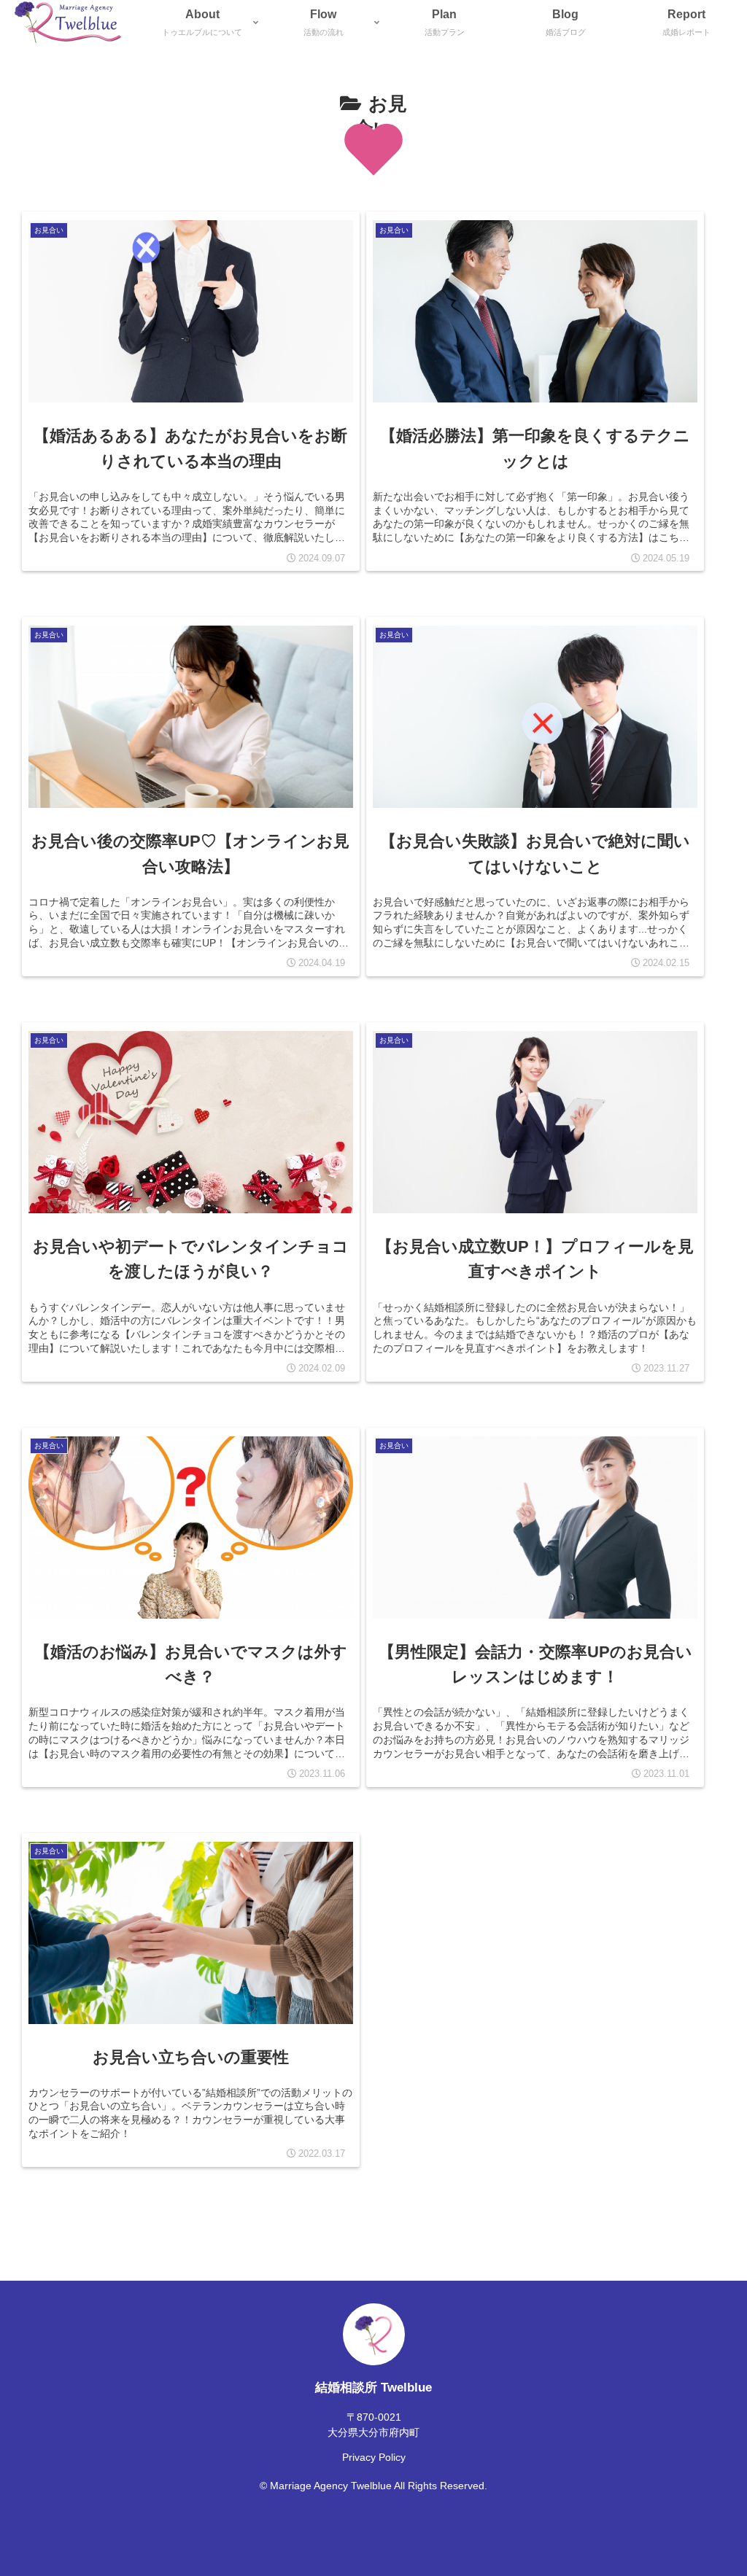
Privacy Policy (374, 2457)
